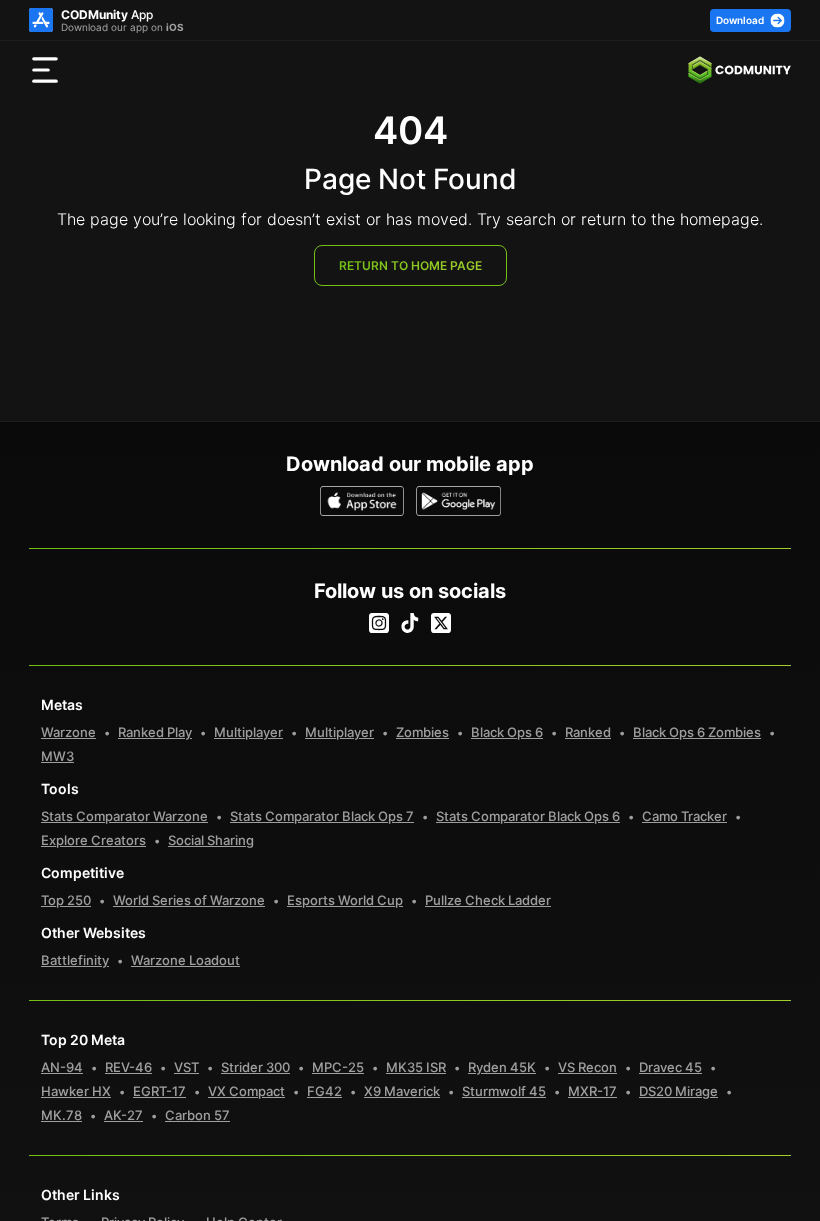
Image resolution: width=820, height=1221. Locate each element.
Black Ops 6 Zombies (697, 732)
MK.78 (61, 1115)
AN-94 (62, 1067)
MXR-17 (592, 1091)
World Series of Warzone (189, 900)
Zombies (422, 732)
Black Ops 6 (507, 732)
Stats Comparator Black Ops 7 (322, 816)
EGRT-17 (159, 1091)
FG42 (324, 1091)
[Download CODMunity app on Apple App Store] (362, 501)
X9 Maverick (402, 1091)
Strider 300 (255, 1067)
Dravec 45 (670, 1067)
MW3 (57, 756)
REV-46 (128, 1067)
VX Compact (246, 1091)
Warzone (68, 732)
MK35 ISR (416, 1067)
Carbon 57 (197, 1115)
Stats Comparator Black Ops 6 (528, 816)
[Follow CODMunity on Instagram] (379, 623)
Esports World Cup (345, 900)
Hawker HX (76, 1091)
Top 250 (66, 900)
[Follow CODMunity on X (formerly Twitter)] (441, 623)
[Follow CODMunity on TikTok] (410, 623)
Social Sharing (211, 840)
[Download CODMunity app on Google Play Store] (458, 501)
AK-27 (123, 1115)
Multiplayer (248, 732)
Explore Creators (93, 840)
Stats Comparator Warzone (124, 816)
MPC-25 (338, 1067)
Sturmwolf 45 (504, 1091)
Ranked (588, 732)
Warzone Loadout (185, 960)
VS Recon (587, 1067)
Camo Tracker (684, 816)
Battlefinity (75, 960)
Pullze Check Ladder (488, 900)
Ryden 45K (502, 1067)
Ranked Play (155, 732)
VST (186, 1067)
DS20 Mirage (678, 1091)
